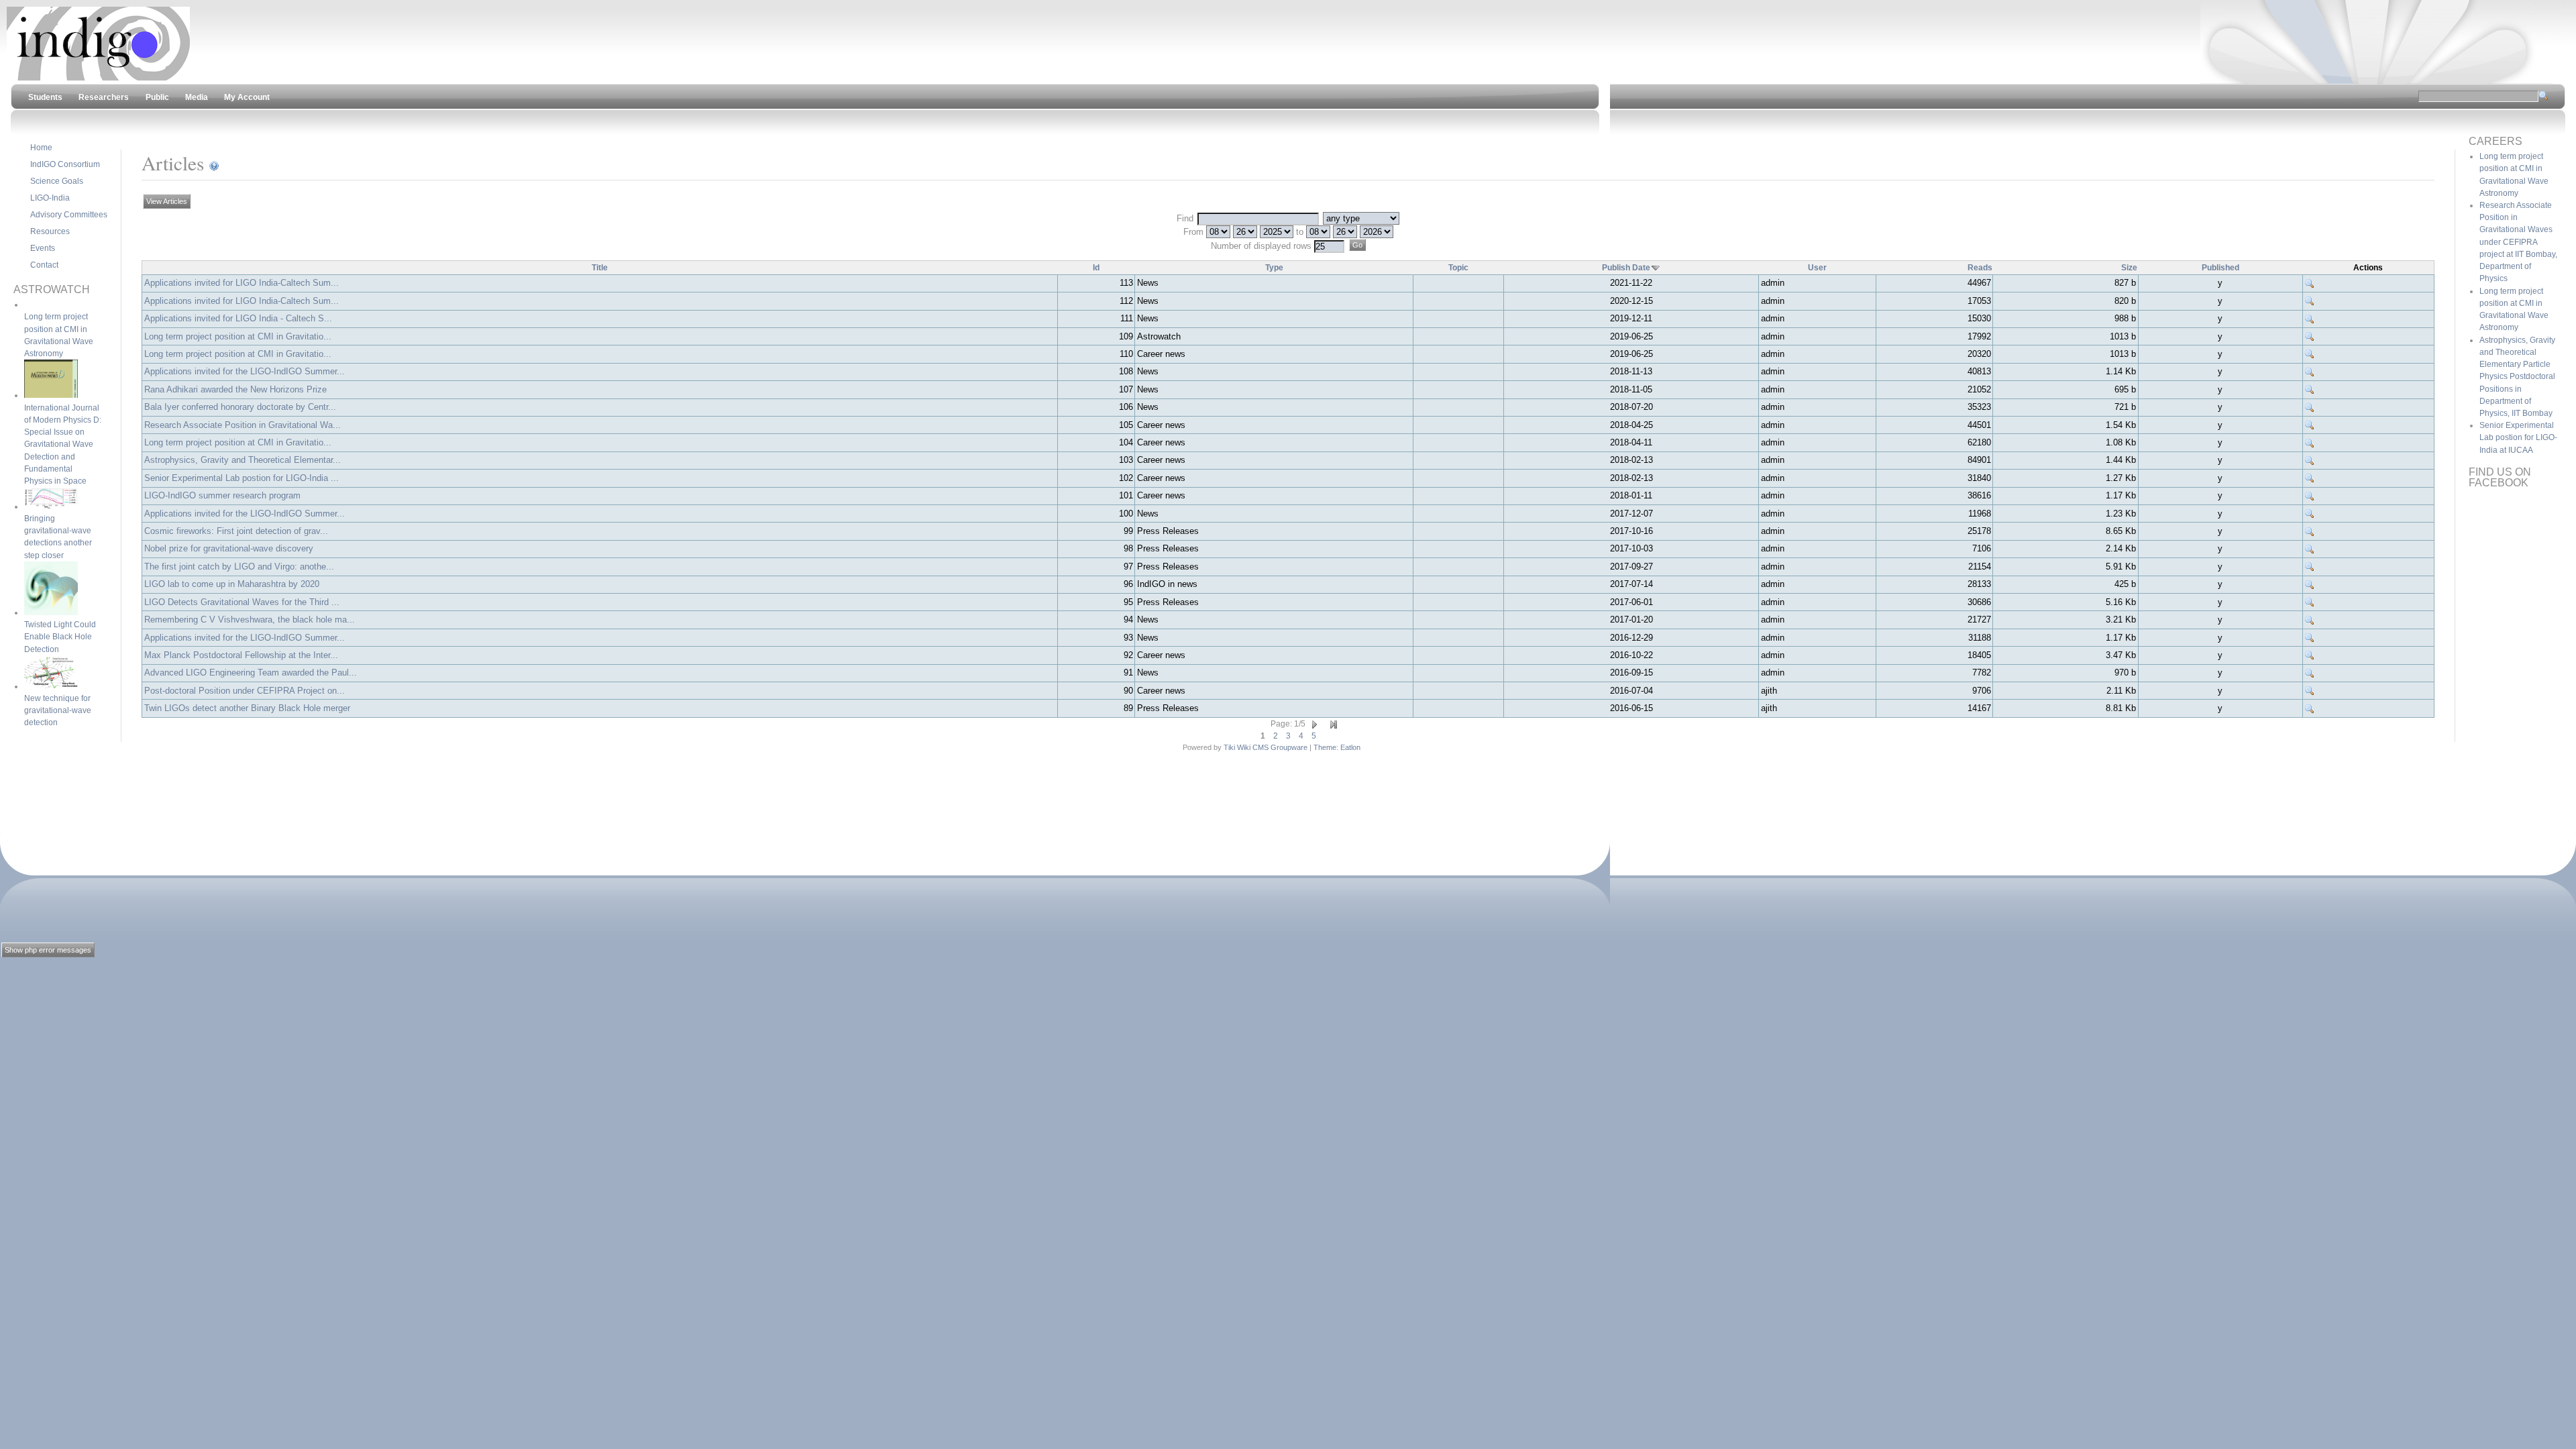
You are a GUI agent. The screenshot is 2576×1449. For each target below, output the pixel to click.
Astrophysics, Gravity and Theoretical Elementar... (243, 460)
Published (2220, 268)
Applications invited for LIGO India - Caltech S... (238, 318)
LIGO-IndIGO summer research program (222, 495)
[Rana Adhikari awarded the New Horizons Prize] (2310, 390)
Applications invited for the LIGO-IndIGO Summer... (245, 371)
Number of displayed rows (1263, 246)
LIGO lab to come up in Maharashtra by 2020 (232, 584)
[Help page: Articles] (214, 163)
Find (1186, 218)
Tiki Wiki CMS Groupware (1266, 747)
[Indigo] (98, 78)
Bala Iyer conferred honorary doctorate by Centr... (240, 407)
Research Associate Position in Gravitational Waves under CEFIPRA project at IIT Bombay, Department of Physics (2518, 242)
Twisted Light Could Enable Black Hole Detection (60, 637)
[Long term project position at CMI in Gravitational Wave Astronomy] (2310, 337)
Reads (1980, 268)
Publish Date (1626, 268)
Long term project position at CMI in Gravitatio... (238, 336)
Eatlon (1350, 747)
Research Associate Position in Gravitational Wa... (243, 425)
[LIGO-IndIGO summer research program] (2310, 496)
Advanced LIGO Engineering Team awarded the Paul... (251, 673)
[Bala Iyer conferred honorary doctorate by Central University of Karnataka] (2310, 407)
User (1817, 268)
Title (600, 268)
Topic (1458, 268)
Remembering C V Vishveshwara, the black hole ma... (250, 620)
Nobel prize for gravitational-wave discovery (229, 548)
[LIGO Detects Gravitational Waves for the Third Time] (2310, 602)
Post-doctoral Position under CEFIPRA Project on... (245, 691)
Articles (173, 163)
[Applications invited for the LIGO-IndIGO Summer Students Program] (2310, 372)
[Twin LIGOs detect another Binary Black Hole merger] (2310, 708)
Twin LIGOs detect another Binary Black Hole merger (247, 708)
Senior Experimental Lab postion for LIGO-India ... (241, 478)
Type (1274, 268)
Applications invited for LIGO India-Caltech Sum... (241, 283)
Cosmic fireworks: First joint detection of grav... (236, 531)
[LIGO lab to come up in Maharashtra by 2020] (2310, 584)
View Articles (167, 201)
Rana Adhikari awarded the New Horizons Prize (235, 389)
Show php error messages (48, 950)
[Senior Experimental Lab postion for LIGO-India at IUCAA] (2310, 478)
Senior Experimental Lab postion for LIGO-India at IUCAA (2518, 437)
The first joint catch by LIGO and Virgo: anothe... (239, 567)
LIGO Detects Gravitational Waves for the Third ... (242, 602)
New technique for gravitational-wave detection (58, 710)
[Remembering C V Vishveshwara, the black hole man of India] (2310, 620)
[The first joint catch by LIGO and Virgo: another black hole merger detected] (2310, 567)
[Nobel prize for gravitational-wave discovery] (2310, 549)
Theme (1325, 747)
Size (2129, 268)
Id (1096, 268)
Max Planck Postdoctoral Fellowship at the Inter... (241, 655)
